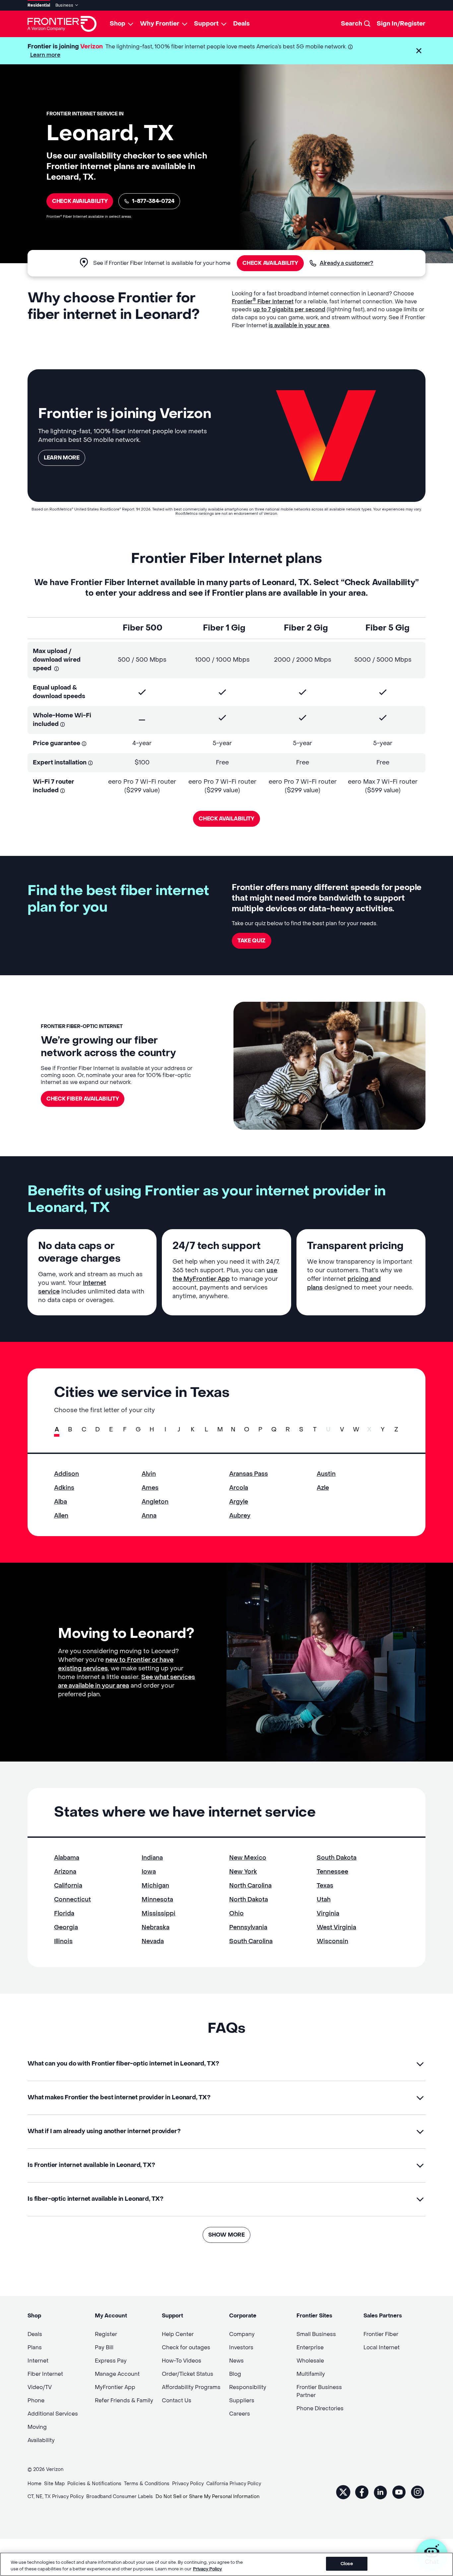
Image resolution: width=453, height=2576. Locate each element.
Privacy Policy (207, 2569)
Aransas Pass (249, 1474)
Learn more (45, 55)
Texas (325, 1886)
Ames (150, 1488)
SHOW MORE (226, 2235)
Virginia (328, 1914)
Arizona (65, 1872)
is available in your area (299, 325)
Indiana (152, 1858)
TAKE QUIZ (252, 941)
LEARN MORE (62, 458)
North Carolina (250, 1886)
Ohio (236, 1914)
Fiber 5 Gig (388, 628)
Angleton (155, 1502)
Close (347, 2564)
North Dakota (249, 1900)
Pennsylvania (248, 1927)
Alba (61, 1502)
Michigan (155, 1886)
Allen (61, 1516)
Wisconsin (332, 1941)
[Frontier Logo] (62, 24)
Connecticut (72, 1900)
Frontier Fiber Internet (263, 301)
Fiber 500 (143, 628)
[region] (227, 2564)
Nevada (153, 1941)
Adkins (64, 1488)
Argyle (239, 1502)
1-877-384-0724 (153, 201)
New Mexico (248, 1858)
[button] (419, 51)
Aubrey (240, 1516)
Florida (64, 1914)
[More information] (350, 47)
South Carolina (251, 1941)
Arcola (239, 1488)
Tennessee (332, 1872)
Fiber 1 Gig (224, 628)
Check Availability (80, 201)
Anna (149, 1516)
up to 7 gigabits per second (289, 309)
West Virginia (336, 1927)
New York (243, 1872)
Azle (323, 1488)
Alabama (67, 1858)
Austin (326, 1474)
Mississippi (159, 1914)
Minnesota (157, 1900)
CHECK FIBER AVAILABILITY (83, 1099)
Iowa (149, 1872)
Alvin (149, 1474)
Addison (66, 1474)
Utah (324, 1900)
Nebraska (156, 1927)
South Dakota (337, 1858)
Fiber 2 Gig (306, 628)
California (68, 1886)
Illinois (63, 1941)
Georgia (66, 1927)
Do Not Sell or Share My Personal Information (207, 2497)
